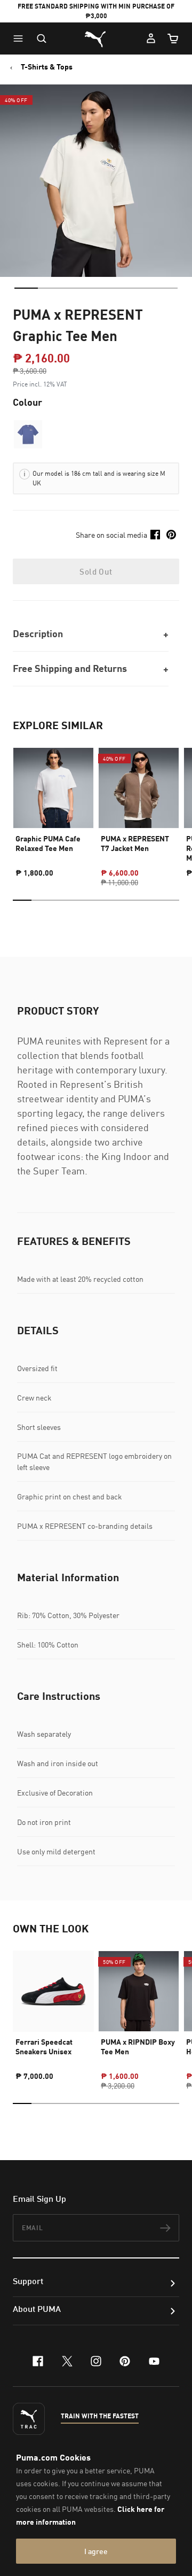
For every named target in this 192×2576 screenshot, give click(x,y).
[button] (21, 38)
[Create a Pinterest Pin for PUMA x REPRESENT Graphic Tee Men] (171, 535)
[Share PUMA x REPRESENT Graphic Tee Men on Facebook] (155, 535)
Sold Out (96, 571)
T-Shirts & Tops (47, 67)
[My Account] (151, 38)
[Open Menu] (21, 38)
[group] (53, 808)
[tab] (26, 288)
